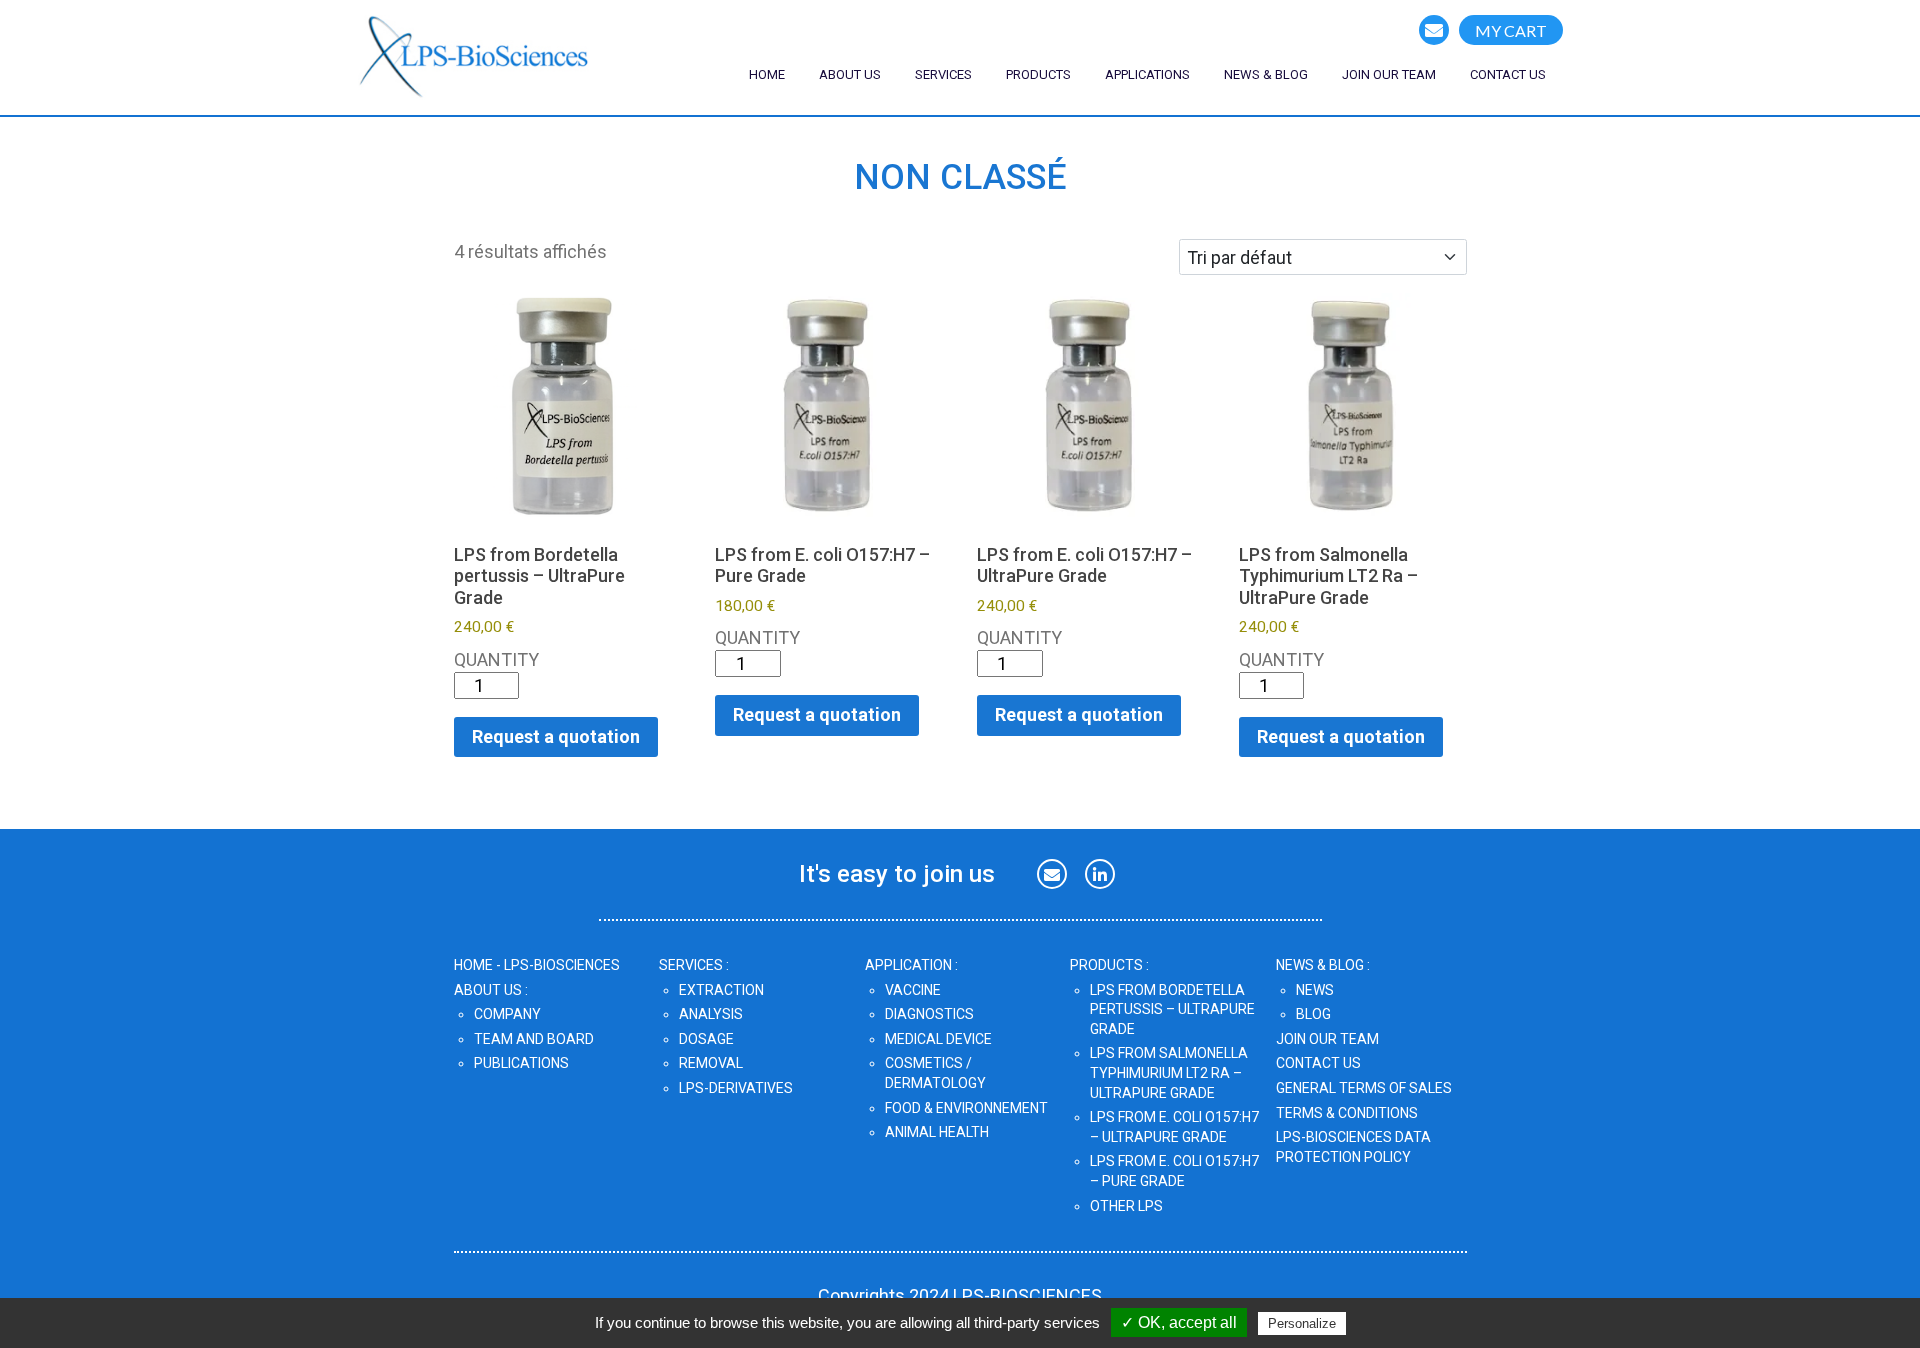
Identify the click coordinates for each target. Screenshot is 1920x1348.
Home (767, 74)
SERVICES (943, 74)
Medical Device (938, 1039)
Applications (1147, 74)
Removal (711, 1063)
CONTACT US (1508, 74)
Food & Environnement (966, 1108)
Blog (1313, 1014)
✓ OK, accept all (1179, 1322)
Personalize (1302, 1323)
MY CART (1511, 30)
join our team (1389, 74)
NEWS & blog (1266, 74)
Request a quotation (556, 736)
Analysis (711, 1014)
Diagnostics (929, 1014)
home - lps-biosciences (537, 965)
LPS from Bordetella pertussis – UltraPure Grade (1172, 1009)
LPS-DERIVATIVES (736, 1088)
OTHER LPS (1126, 1206)
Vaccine (913, 990)
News (1315, 990)
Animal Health (937, 1132)
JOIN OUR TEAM (1327, 1039)
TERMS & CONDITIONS (1347, 1113)
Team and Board (534, 1039)
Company (507, 1014)
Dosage (706, 1039)
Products (1038, 74)
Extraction (721, 990)
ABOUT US (850, 74)
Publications (521, 1063)
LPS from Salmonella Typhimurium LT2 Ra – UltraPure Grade (1169, 1072)
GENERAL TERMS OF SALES (1364, 1088)
